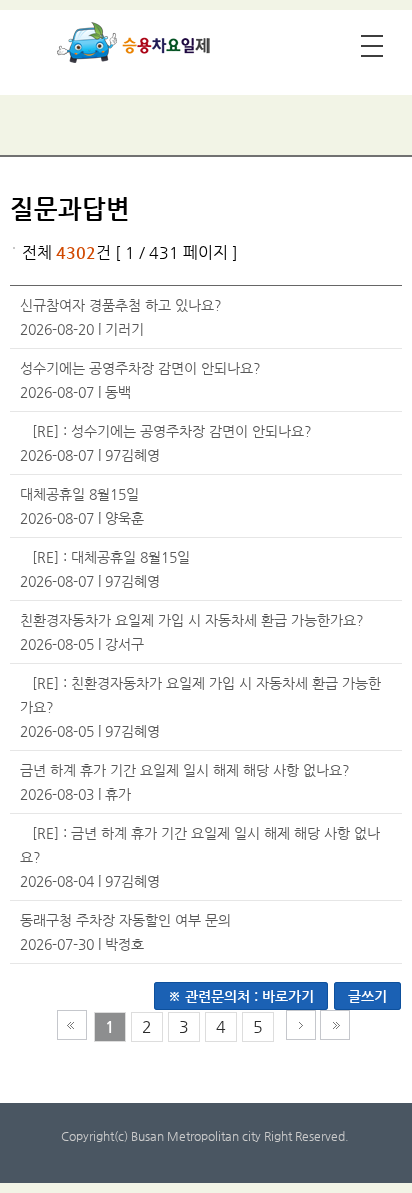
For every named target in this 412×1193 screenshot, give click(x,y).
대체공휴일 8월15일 (79, 494)
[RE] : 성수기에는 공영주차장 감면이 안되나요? (172, 431)
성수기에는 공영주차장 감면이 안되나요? (140, 368)
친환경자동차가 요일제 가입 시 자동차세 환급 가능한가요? (192, 620)
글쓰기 (367, 996)
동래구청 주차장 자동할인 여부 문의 (125, 920)
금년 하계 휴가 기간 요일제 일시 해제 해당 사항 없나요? (185, 770)
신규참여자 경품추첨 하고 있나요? (121, 305)
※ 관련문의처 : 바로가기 (241, 996)
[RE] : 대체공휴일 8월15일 (111, 557)
